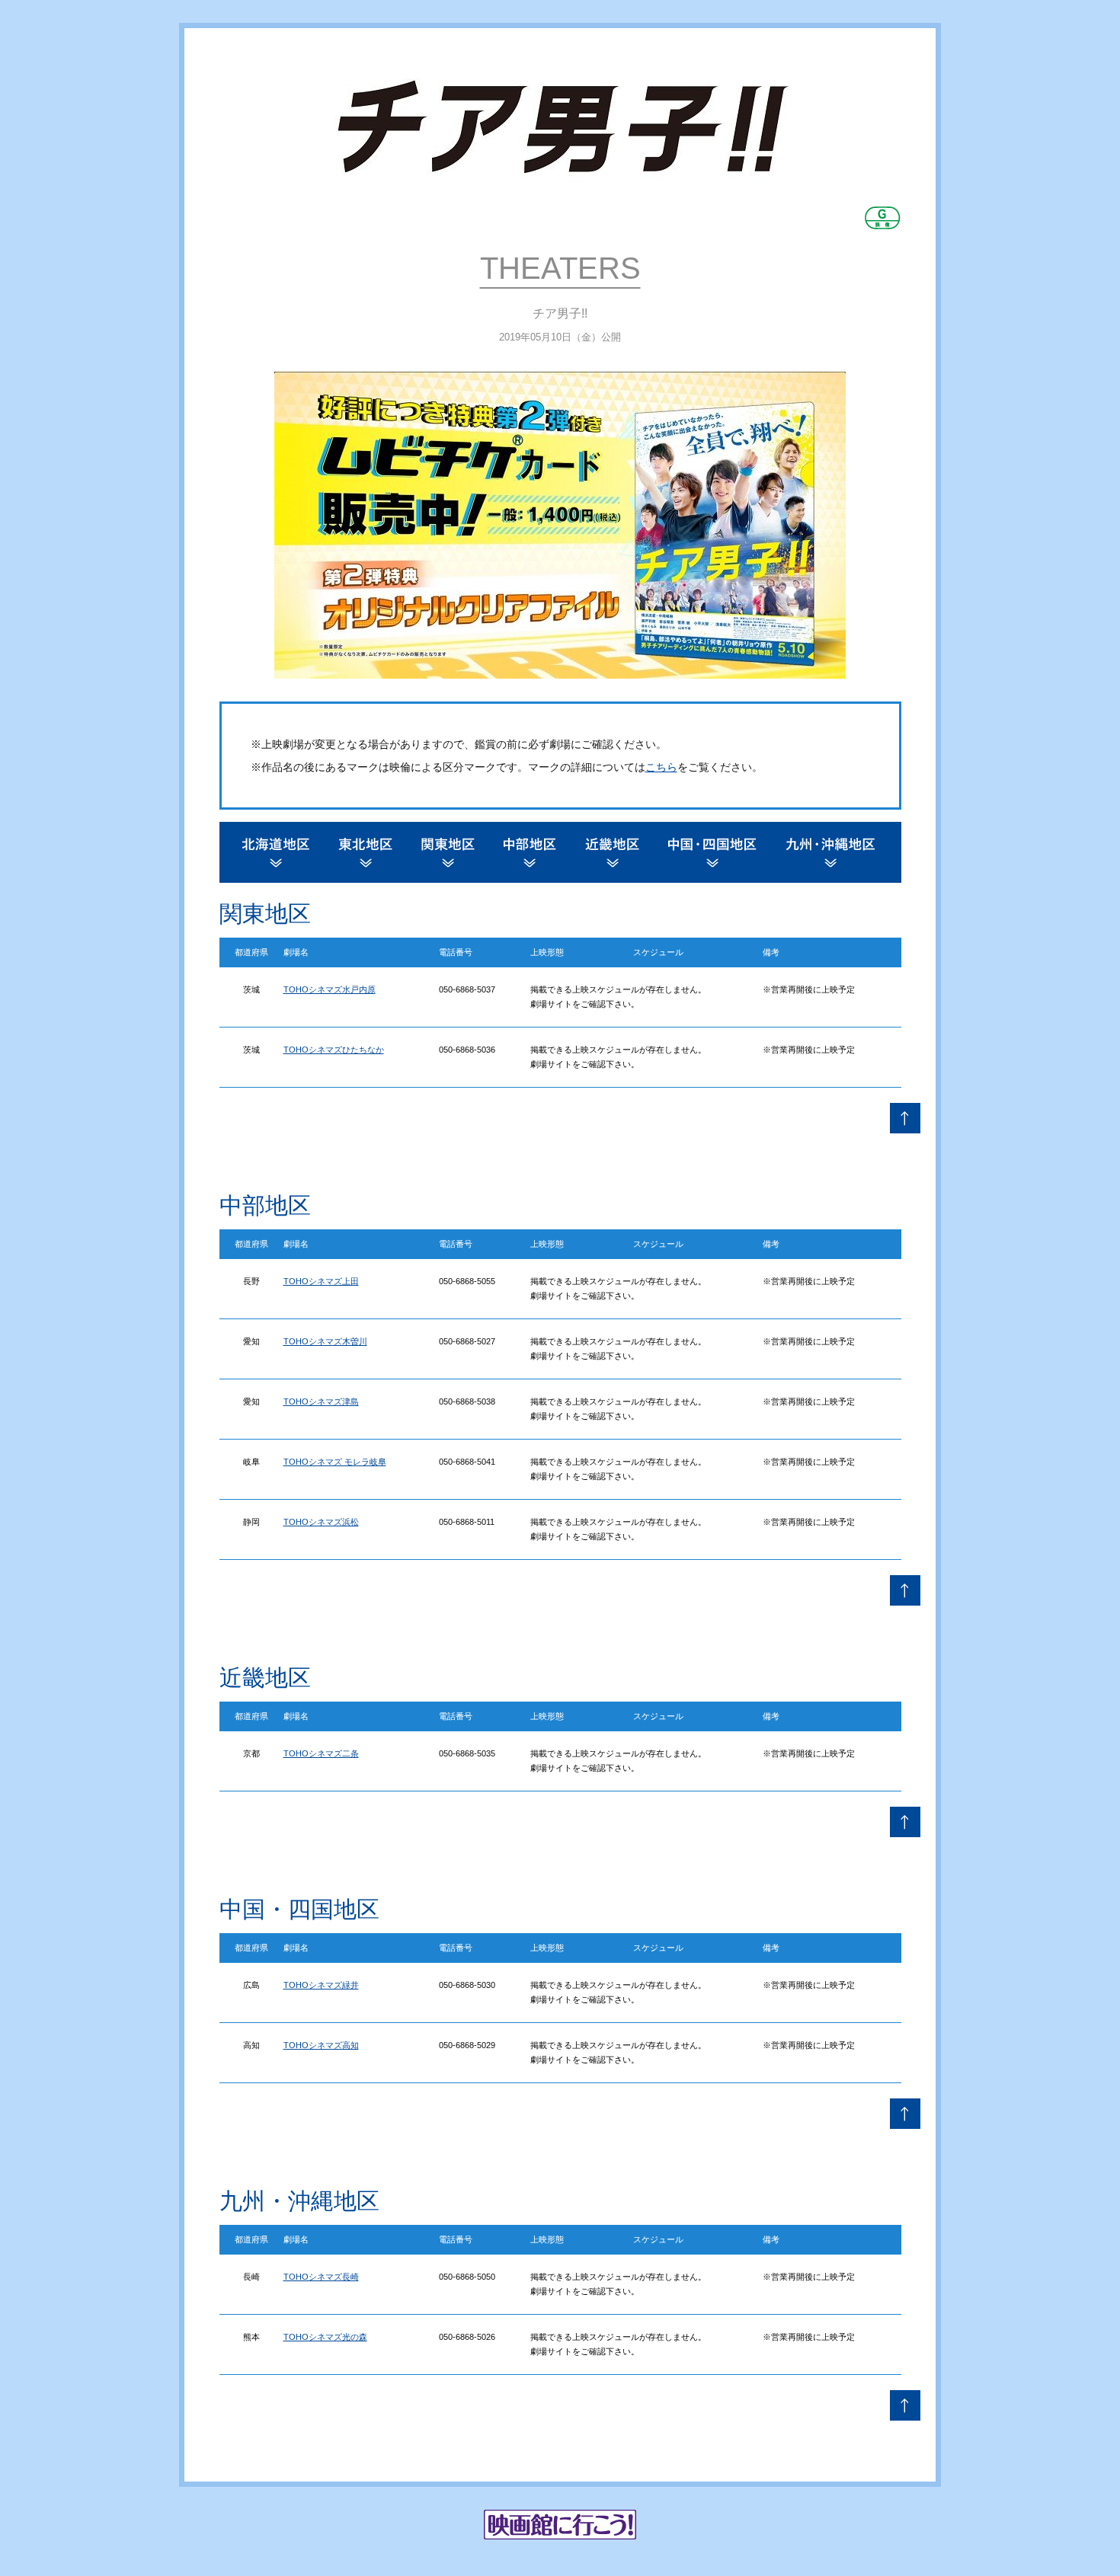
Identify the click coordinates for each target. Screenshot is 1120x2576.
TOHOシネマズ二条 (321, 1753)
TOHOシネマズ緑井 (321, 1985)
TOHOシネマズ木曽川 (325, 1341)
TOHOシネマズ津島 (321, 1401)
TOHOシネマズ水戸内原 (330, 989)
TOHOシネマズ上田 (321, 1281)
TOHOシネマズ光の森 (325, 2337)
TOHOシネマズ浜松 (321, 1522)
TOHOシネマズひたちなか (334, 1050)
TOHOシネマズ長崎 (321, 2277)
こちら (661, 767)
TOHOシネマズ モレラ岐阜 (335, 1462)
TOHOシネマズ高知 (321, 2045)
